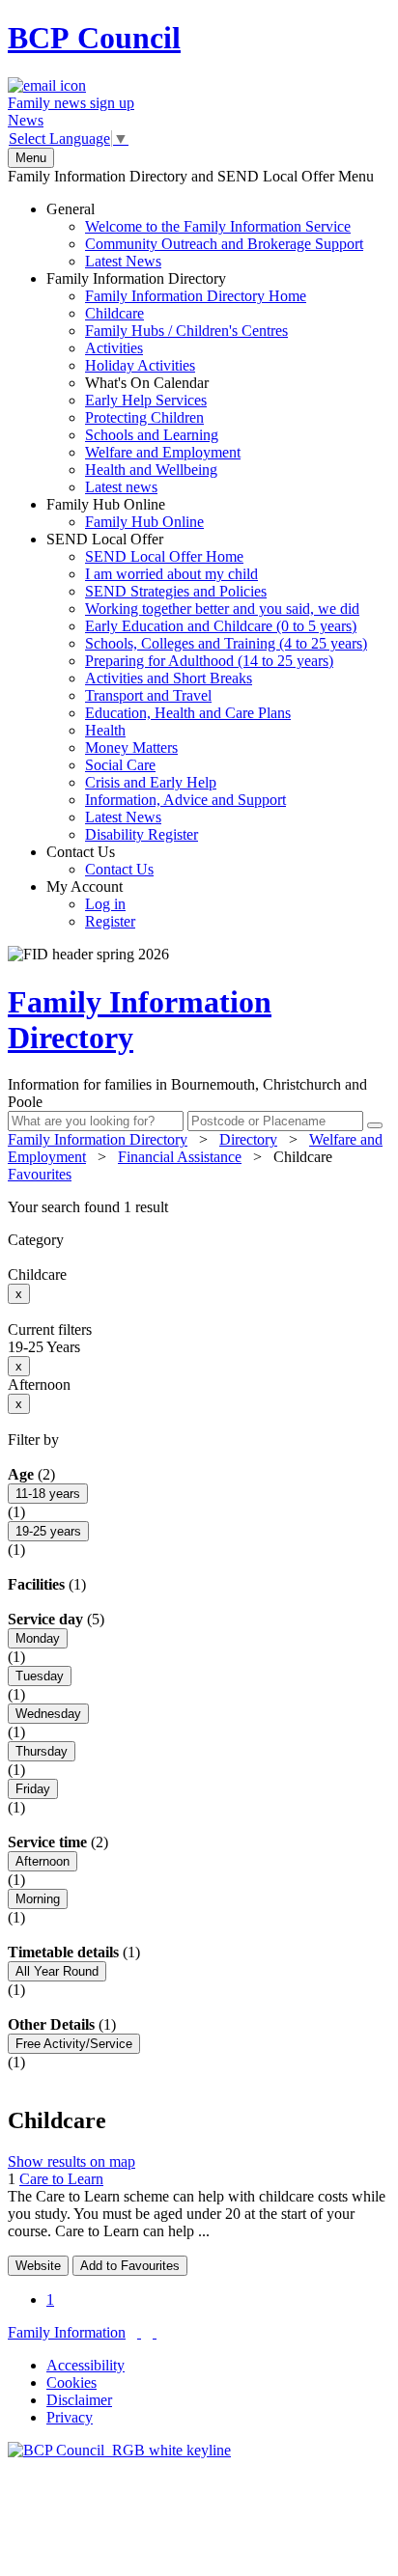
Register (110, 921)
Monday (38, 1638)
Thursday (42, 1751)
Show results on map (71, 2161)
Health (105, 730)
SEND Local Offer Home (164, 556)
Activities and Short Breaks (169, 678)
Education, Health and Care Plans (188, 713)
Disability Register (142, 834)
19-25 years (48, 1531)
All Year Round (57, 1971)
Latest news (121, 487)
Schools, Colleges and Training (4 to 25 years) (226, 643)
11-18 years (48, 1494)
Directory (248, 1139)
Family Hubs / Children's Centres (186, 331)
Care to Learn (61, 2179)
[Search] (375, 1125)
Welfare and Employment (163, 452)
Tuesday (40, 1676)
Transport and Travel (148, 695)
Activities (114, 348)
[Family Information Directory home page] (119, 2450)
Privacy (70, 2417)
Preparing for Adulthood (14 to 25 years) (209, 661)
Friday (33, 1789)
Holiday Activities (140, 365)
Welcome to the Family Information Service (218, 226)
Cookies (71, 2382)
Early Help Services (146, 400)
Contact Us (100, 860)
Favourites (40, 1174)
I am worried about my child (171, 574)
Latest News (123, 261)
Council (94, 38)
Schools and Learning (152, 435)
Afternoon (43, 1861)
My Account (91, 904)
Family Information (67, 2332)
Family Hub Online (125, 513)
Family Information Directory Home (196, 296)
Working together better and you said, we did (222, 609)
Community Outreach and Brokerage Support (224, 244)
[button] (199, 1207)
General (205, 235)
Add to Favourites (130, 2266)
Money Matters (131, 748)
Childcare (114, 313)
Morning (38, 1899)
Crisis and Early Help (151, 782)
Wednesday (48, 1714)
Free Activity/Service (74, 2044)
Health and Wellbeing (151, 470)
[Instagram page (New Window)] (155, 2332)
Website (38, 2266)
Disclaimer (79, 2400)
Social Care (120, 765)
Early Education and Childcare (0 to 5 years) (221, 626)
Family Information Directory (176, 383)
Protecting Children (144, 417)
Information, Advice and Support (185, 800)
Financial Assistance (180, 1157)
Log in (105, 904)
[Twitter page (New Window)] (139, 2332)
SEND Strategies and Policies (176, 591)
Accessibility (85, 2365)
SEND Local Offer (207, 687)
